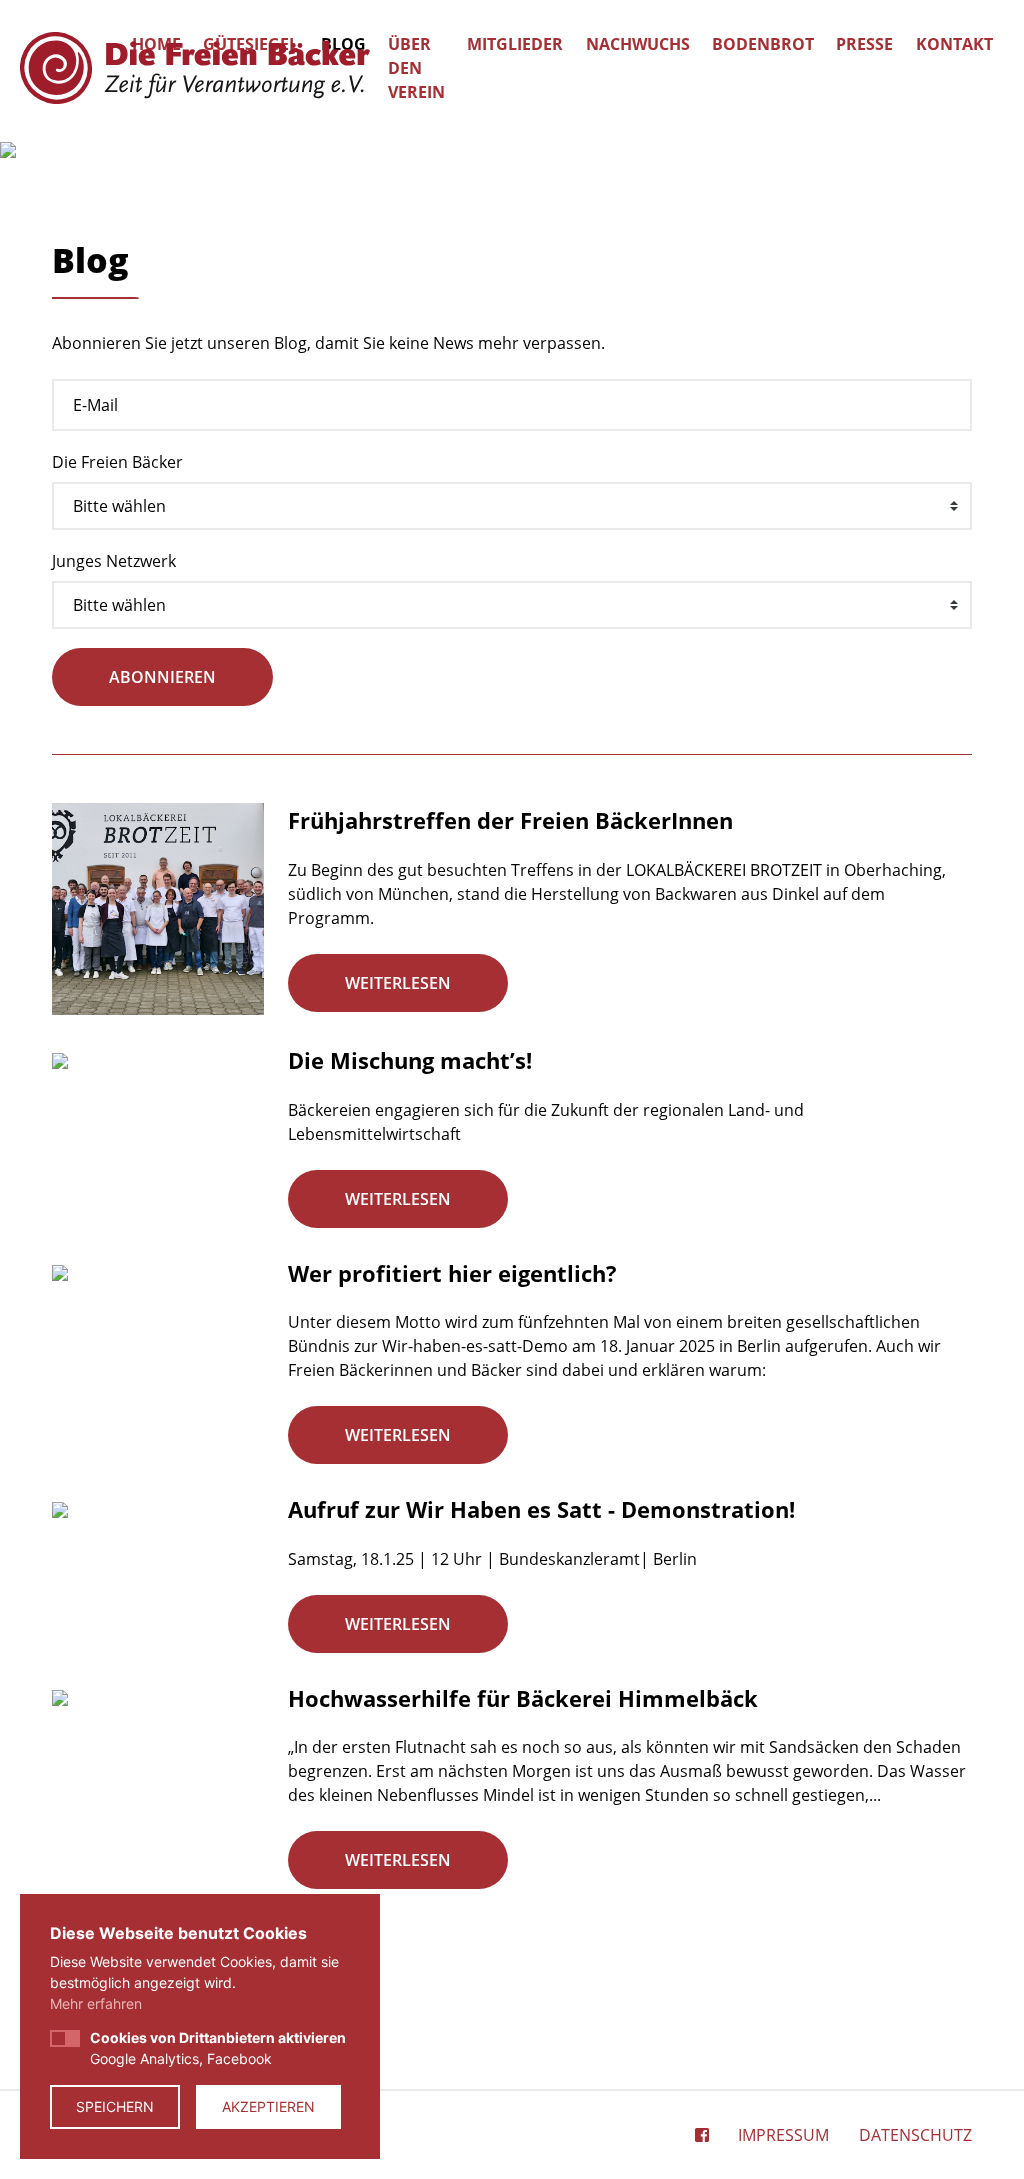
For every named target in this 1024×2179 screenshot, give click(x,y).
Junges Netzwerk (114, 561)
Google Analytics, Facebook (218, 2048)
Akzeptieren (268, 2106)
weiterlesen (398, 983)
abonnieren (162, 677)
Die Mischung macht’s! (410, 1060)
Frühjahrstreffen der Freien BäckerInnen (510, 820)
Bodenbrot (763, 44)
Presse (864, 44)
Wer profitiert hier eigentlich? (452, 1273)
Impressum (783, 2135)
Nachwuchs (638, 44)
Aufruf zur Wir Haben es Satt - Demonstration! (541, 1509)
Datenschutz (915, 2135)
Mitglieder (515, 44)
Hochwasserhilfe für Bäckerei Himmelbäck (523, 1698)
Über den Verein (416, 68)
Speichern (115, 2106)
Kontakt (954, 44)
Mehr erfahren (96, 2003)
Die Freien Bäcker (117, 462)
